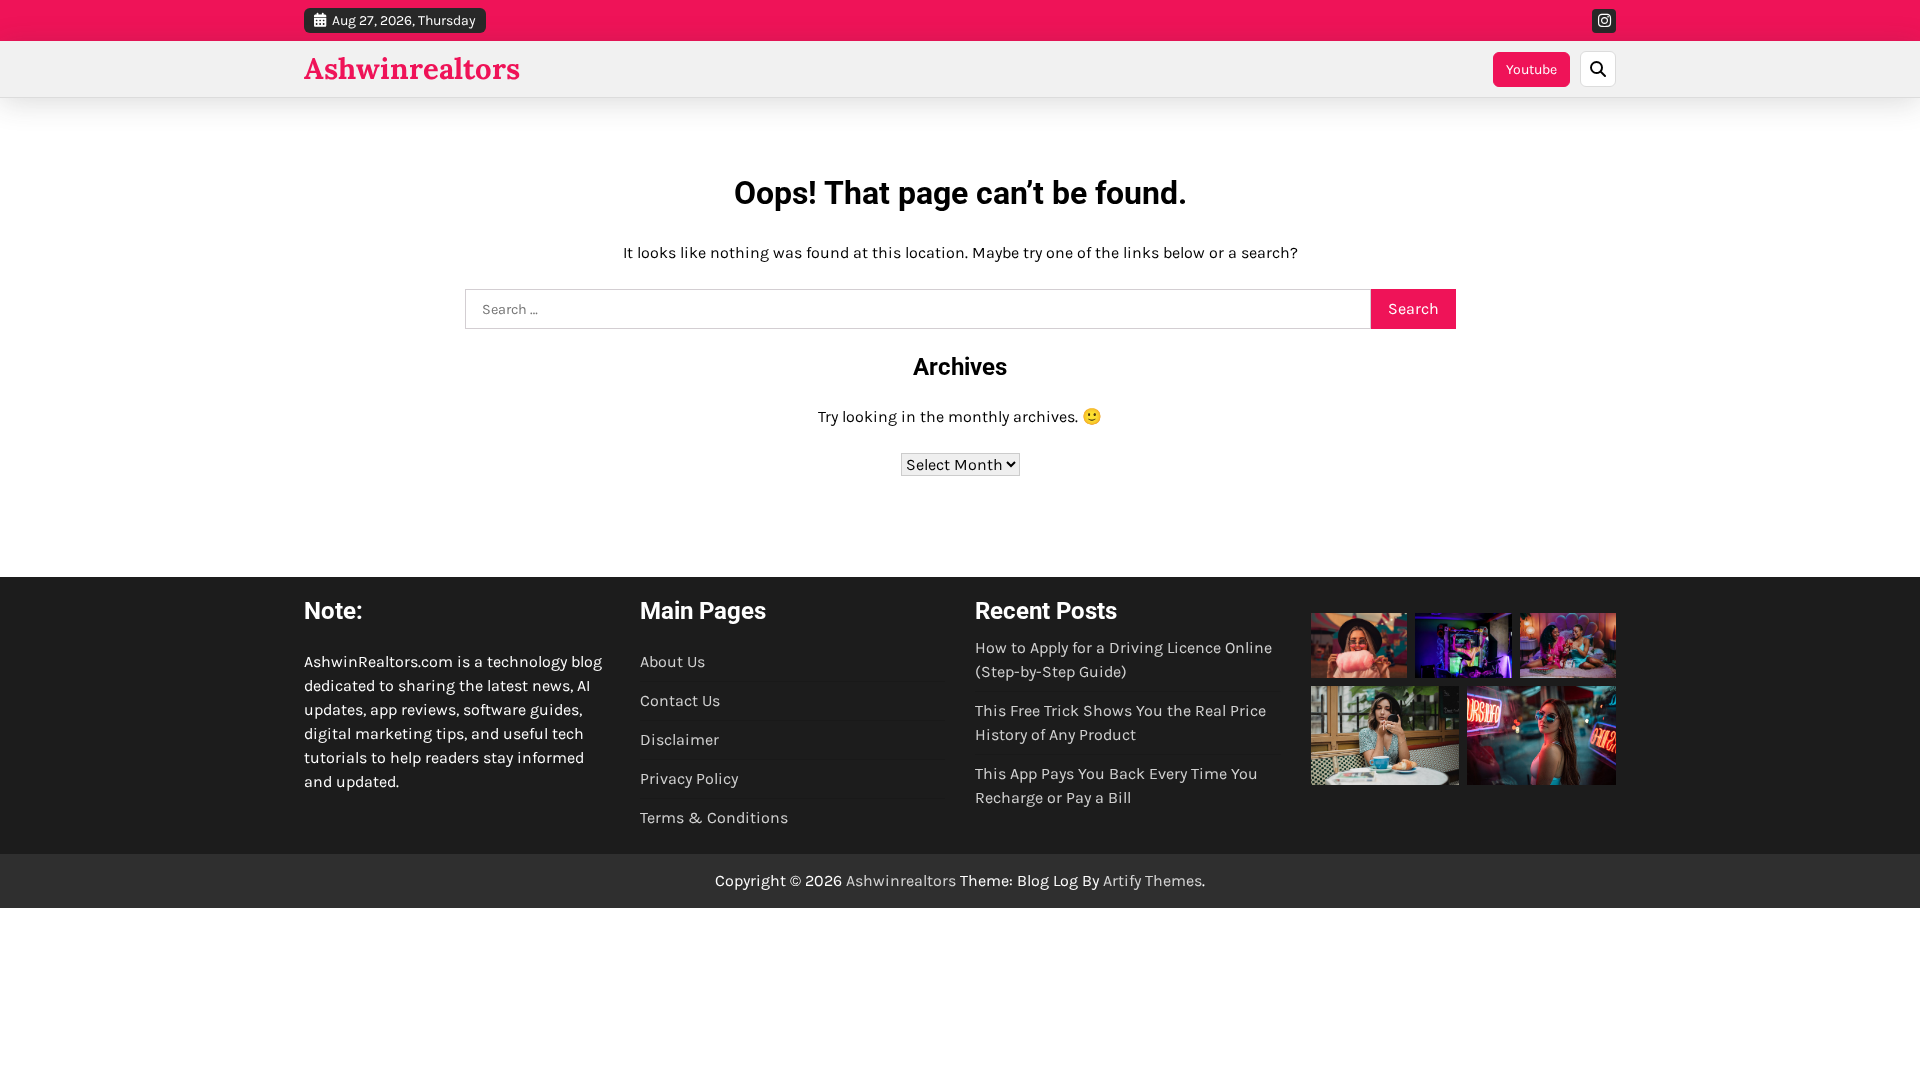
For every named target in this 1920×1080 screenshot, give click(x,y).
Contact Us (680, 700)
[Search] (1598, 69)
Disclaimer (679, 739)
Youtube (1531, 69)
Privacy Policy (689, 778)
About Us (672, 661)
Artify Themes (1152, 880)
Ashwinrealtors (412, 68)
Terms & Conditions (714, 817)
